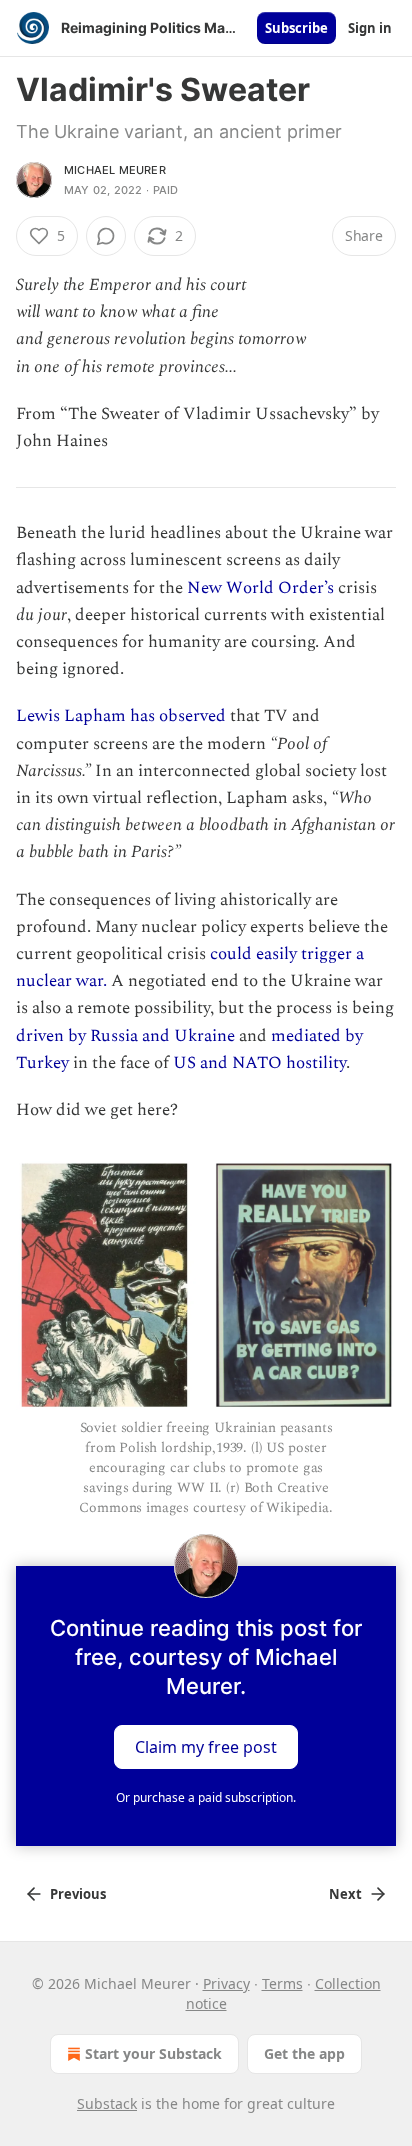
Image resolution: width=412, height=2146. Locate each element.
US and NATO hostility (259, 1063)
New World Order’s (260, 588)
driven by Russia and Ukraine (125, 1036)
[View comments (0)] (106, 236)
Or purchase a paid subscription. (206, 1797)
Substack (107, 2103)
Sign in (370, 28)
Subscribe (296, 28)
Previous (78, 1894)
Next (345, 1894)
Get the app (304, 2053)
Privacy (226, 1983)
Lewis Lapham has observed (121, 716)
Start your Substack (153, 2053)
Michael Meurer (115, 170)
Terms (282, 1983)
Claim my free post (206, 1746)
